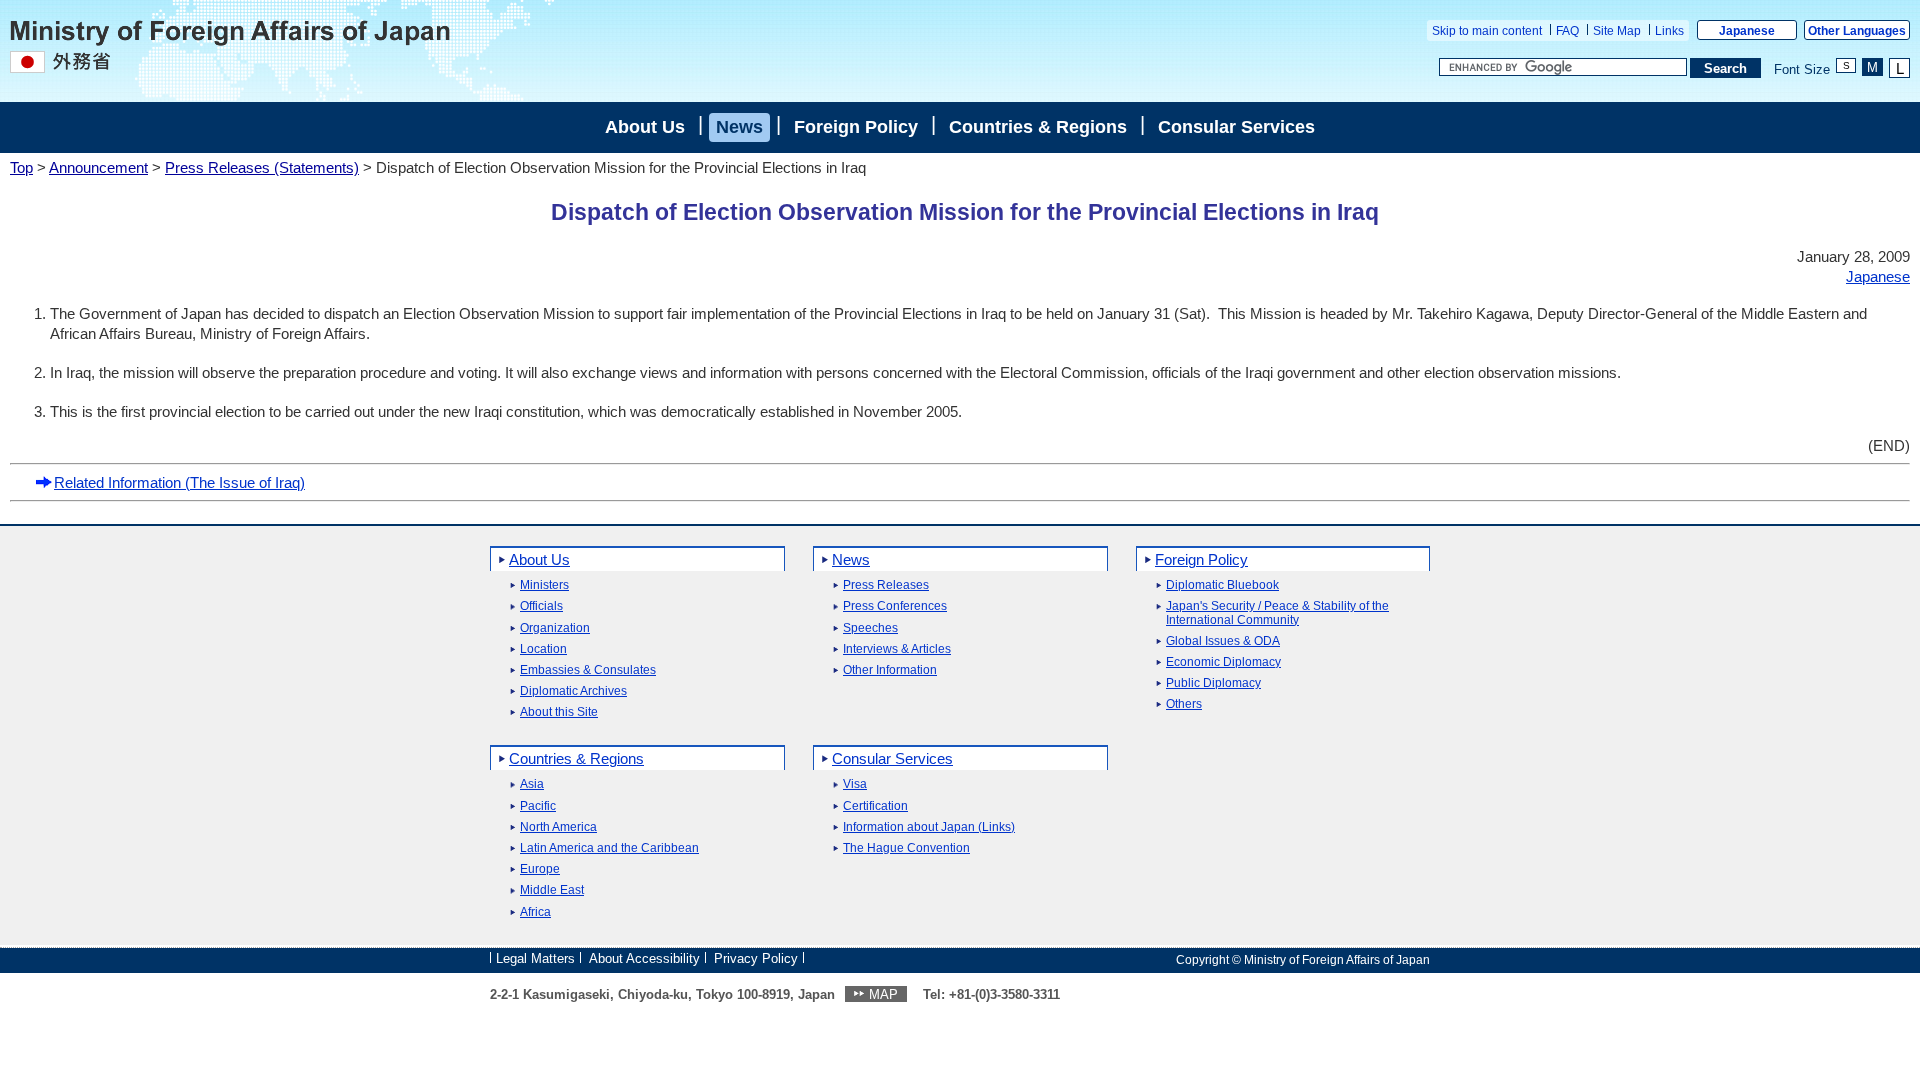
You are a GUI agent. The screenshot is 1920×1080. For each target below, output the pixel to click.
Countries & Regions (1038, 127)
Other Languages (1857, 31)
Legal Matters (535, 958)
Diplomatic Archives (573, 691)
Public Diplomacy (1213, 683)
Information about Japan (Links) (929, 827)
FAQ (1567, 31)
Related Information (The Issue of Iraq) (179, 482)
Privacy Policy (756, 958)
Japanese (1747, 31)
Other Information (890, 670)
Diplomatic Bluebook (1222, 585)
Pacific (538, 806)
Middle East (552, 890)
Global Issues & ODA (1223, 641)
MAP (883, 994)
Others (1184, 704)
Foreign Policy (856, 127)
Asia (532, 784)
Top (21, 167)
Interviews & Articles (897, 649)
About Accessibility (644, 958)
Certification (875, 806)
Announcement (98, 167)
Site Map (1617, 31)
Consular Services (1236, 127)
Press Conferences (895, 606)
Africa (535, 912)
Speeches (870, 628)
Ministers (544, 585)
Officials (541, 606)
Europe (540, 869)
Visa (855, 784)
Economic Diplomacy (1223, 662)
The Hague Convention (906, 848)
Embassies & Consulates (588, 670)
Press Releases (886, 585)
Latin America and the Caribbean (609, 848)
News (739, 127)
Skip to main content (1487, 31)
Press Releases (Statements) (262, 167)
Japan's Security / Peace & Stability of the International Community (1277, 613)
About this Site (559, 712)
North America (558, 827)
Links (1669, 31)
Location (543, 649)
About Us (645, 127)
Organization (555, 628)
